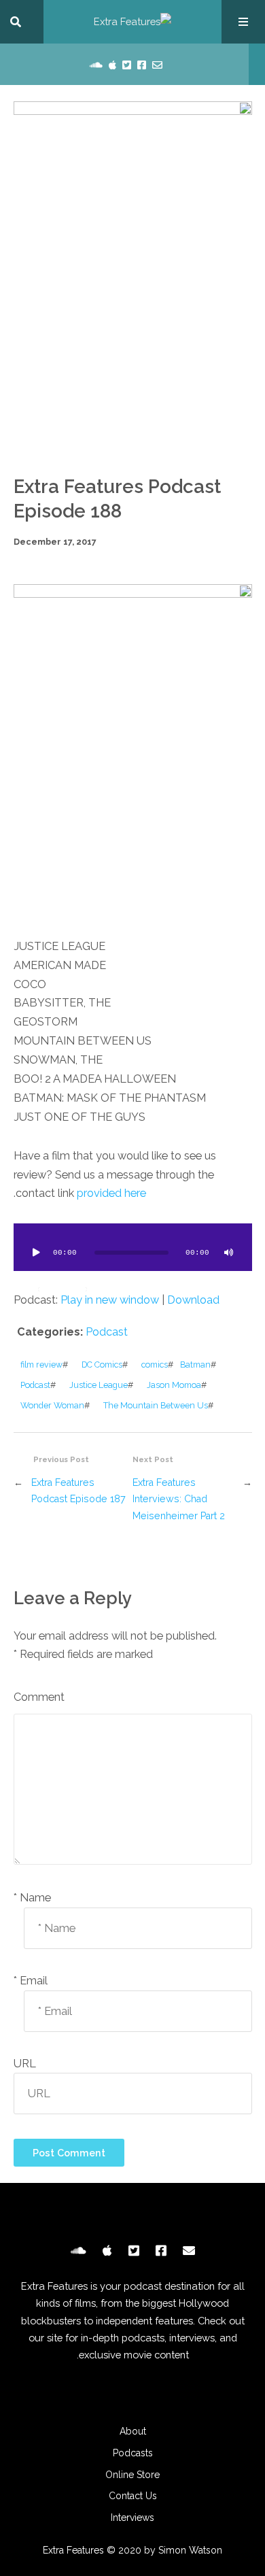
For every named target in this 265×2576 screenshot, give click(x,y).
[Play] (37, 1253)
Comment (39, 1697)
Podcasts (133, 2453)
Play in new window (110, 1300)
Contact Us (133, 2496)
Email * (31, 1981)
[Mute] (229, 1253)
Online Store (132, 2475)
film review (41, 1365)
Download (193, 1300)
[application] (133, 1247)
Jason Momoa (174, 1385)
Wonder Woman (52, 1405)
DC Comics (102, 1365)
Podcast (107, 1332)
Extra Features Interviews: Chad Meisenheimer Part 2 (179, 1499)
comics (155, 1365)
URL (25, 2064)
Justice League (99, 1385)
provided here (111, 1193)
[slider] (63, 1289)
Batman (195, 1365)
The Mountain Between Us (156, 1405)
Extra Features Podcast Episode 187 (78, 1490)
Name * (32, 1898)
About (133, 2431)
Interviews (132, 2518)
